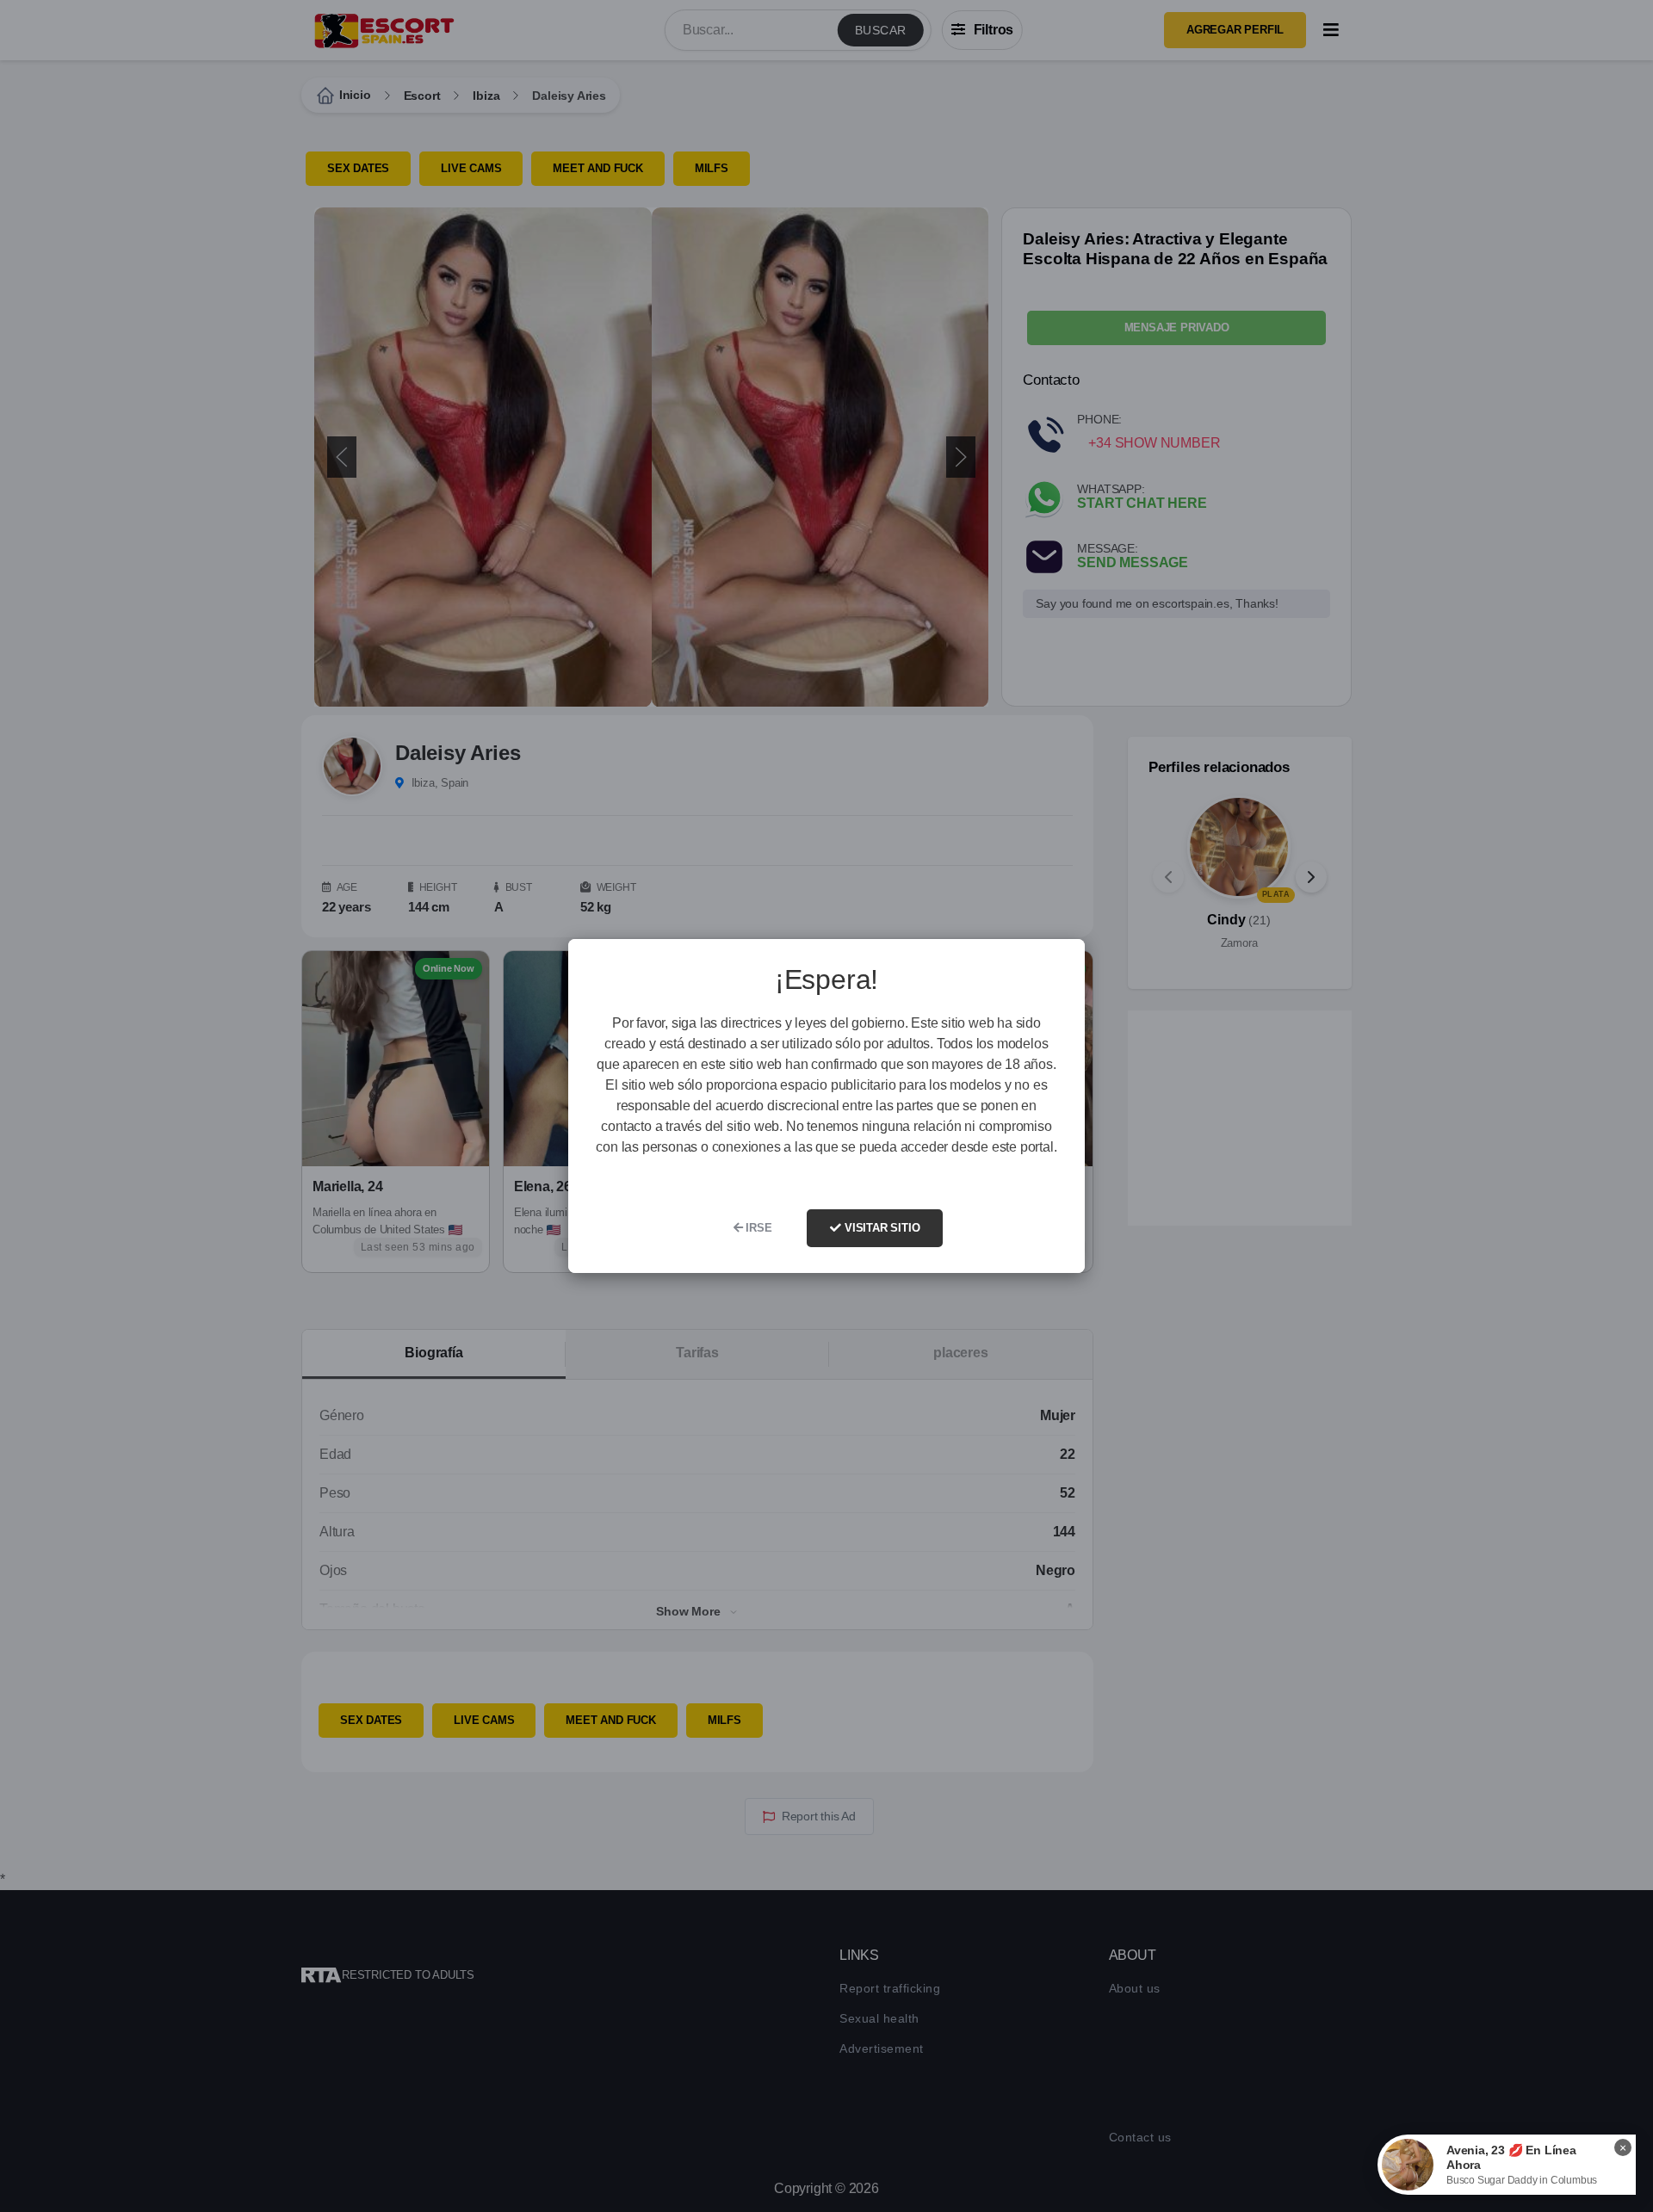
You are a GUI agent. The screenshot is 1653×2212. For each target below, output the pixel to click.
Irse (757, 1228)
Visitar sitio (880, 1228)
